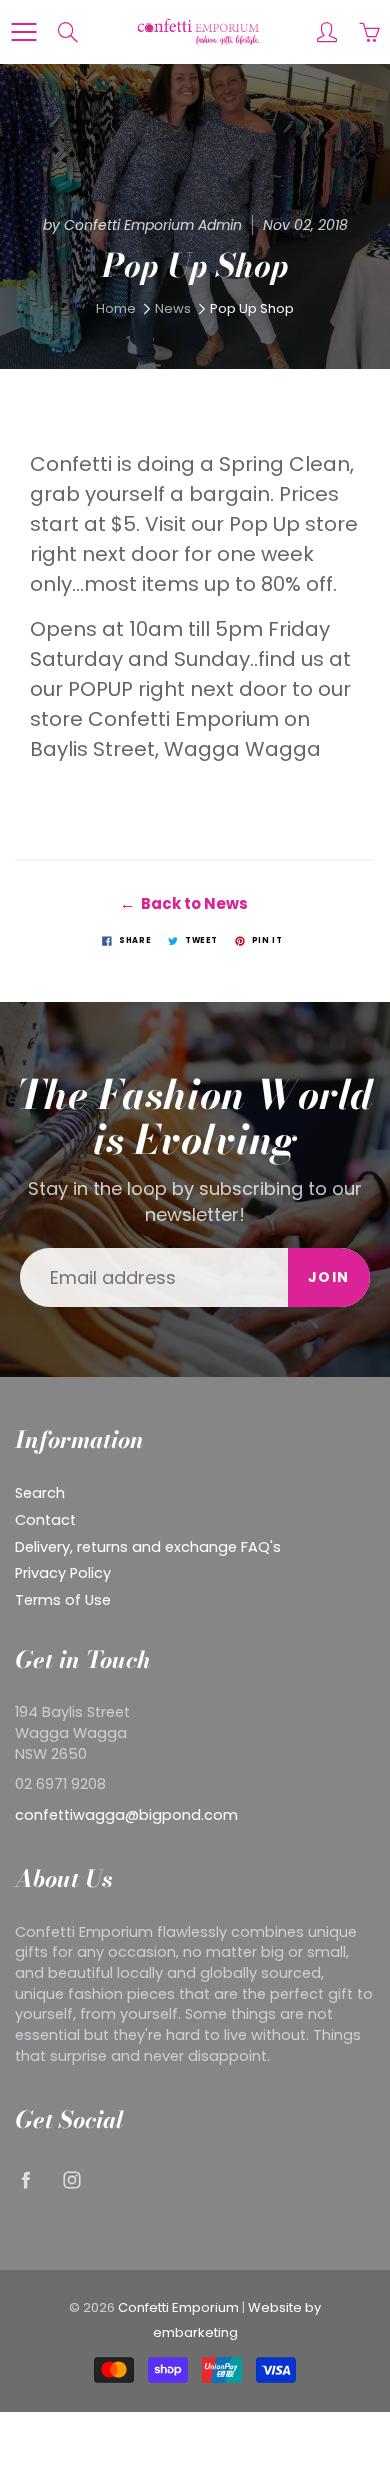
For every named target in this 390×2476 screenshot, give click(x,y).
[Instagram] (71, 2179)
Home (116, 308)
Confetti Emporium (178, 2307)
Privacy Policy (63, 1573)
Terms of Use (63, 1600)
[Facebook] (25, 2179)
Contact (45, 1520)
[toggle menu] (23, 32)
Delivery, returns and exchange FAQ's (148, 1547)
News (173, 308)
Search (40, 1493)
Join (329, 1277)
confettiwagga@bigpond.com (126, 1815)
